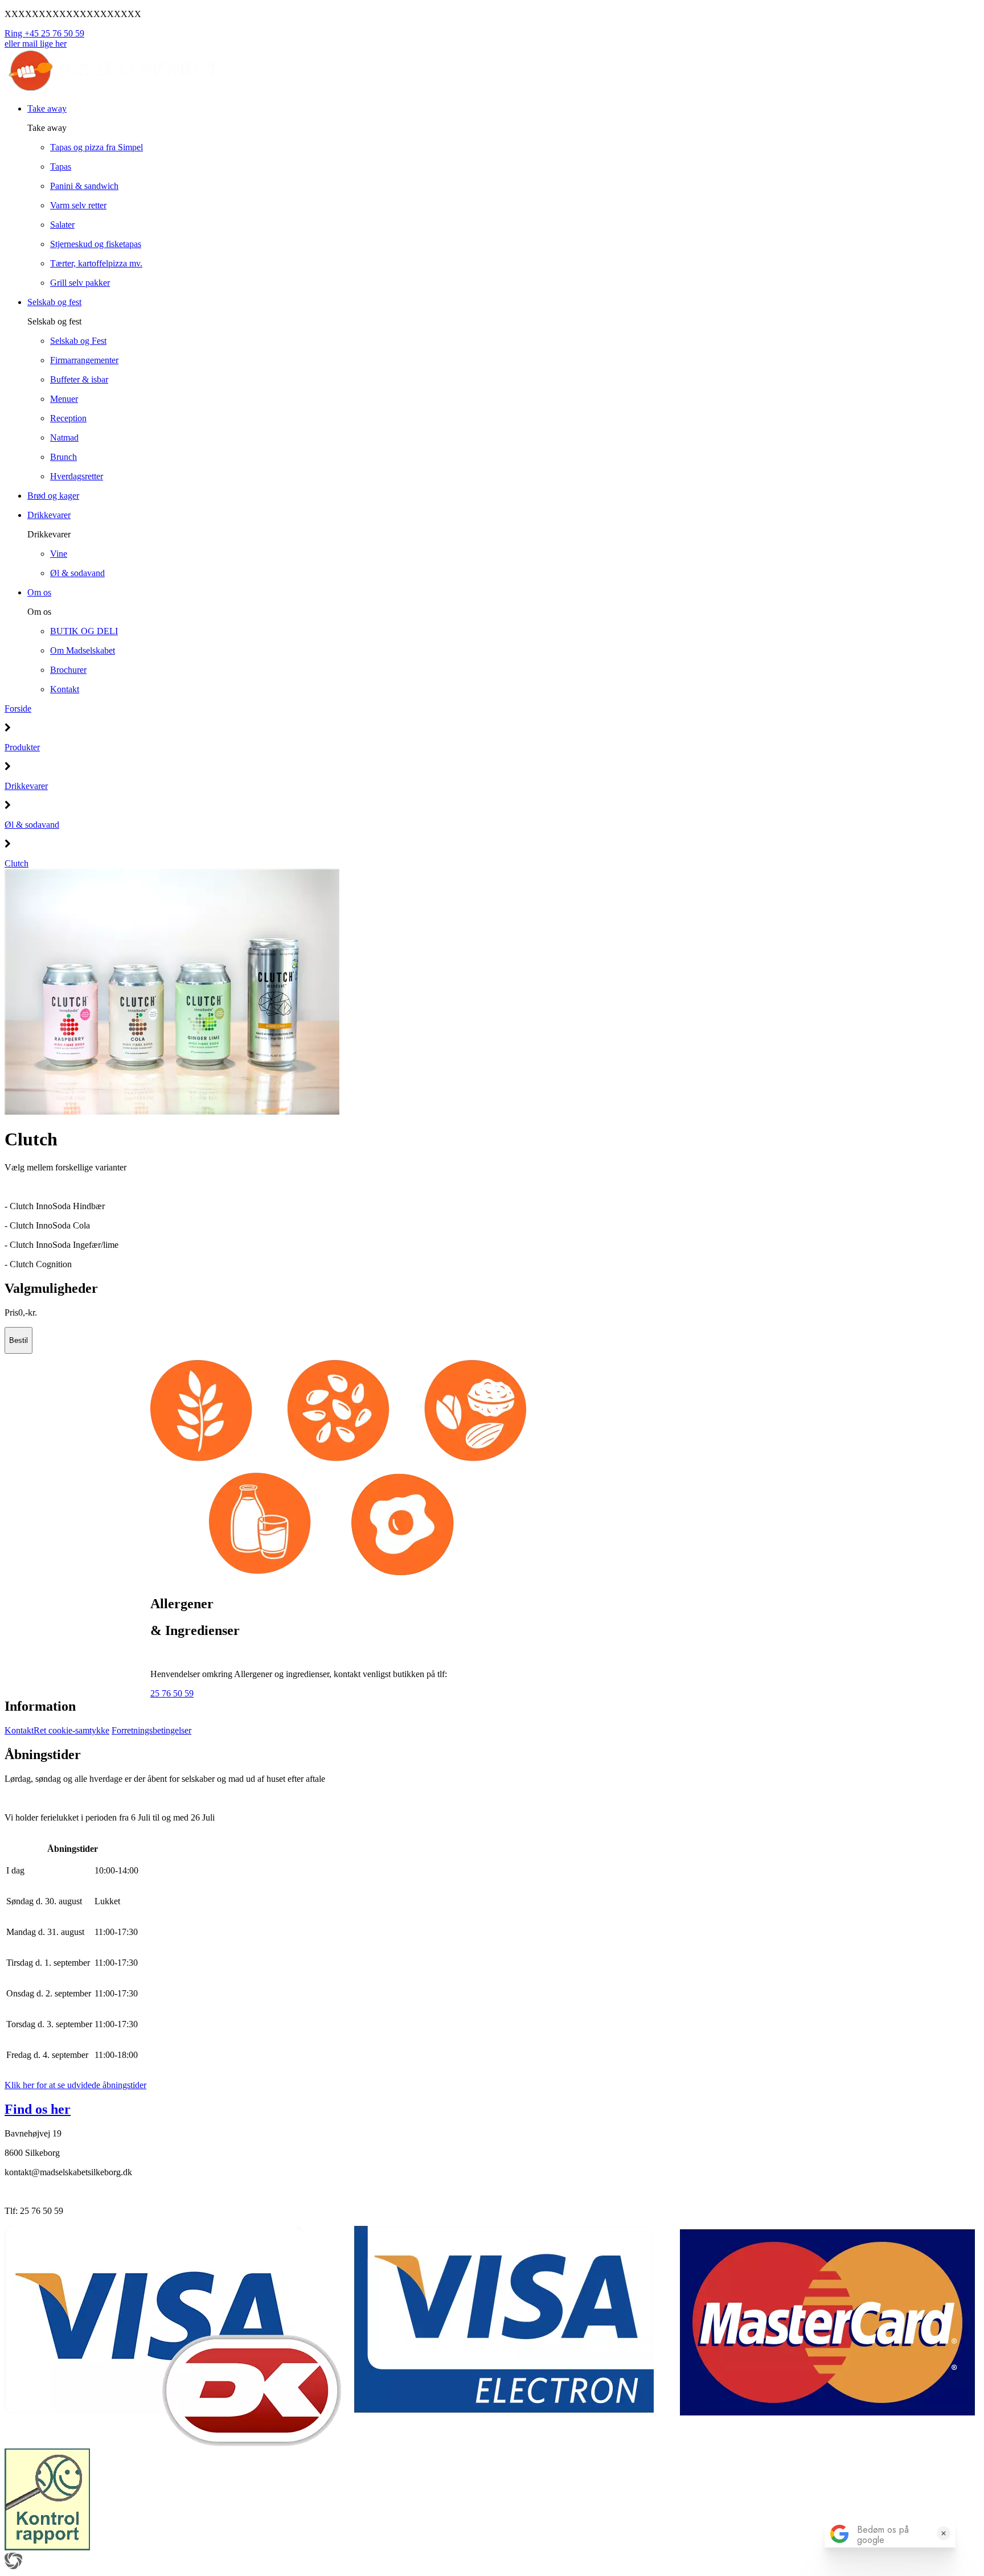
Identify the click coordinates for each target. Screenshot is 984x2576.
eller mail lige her (36, 44)
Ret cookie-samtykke (71, 1730)
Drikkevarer (26, 786)
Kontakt (19, 1730)
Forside (18, 708)
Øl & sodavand (32, 825)
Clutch (17, 863)
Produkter (22, 747)
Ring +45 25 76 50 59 (44, 33)
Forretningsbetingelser (151, 1730)
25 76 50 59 (172, 1693)
